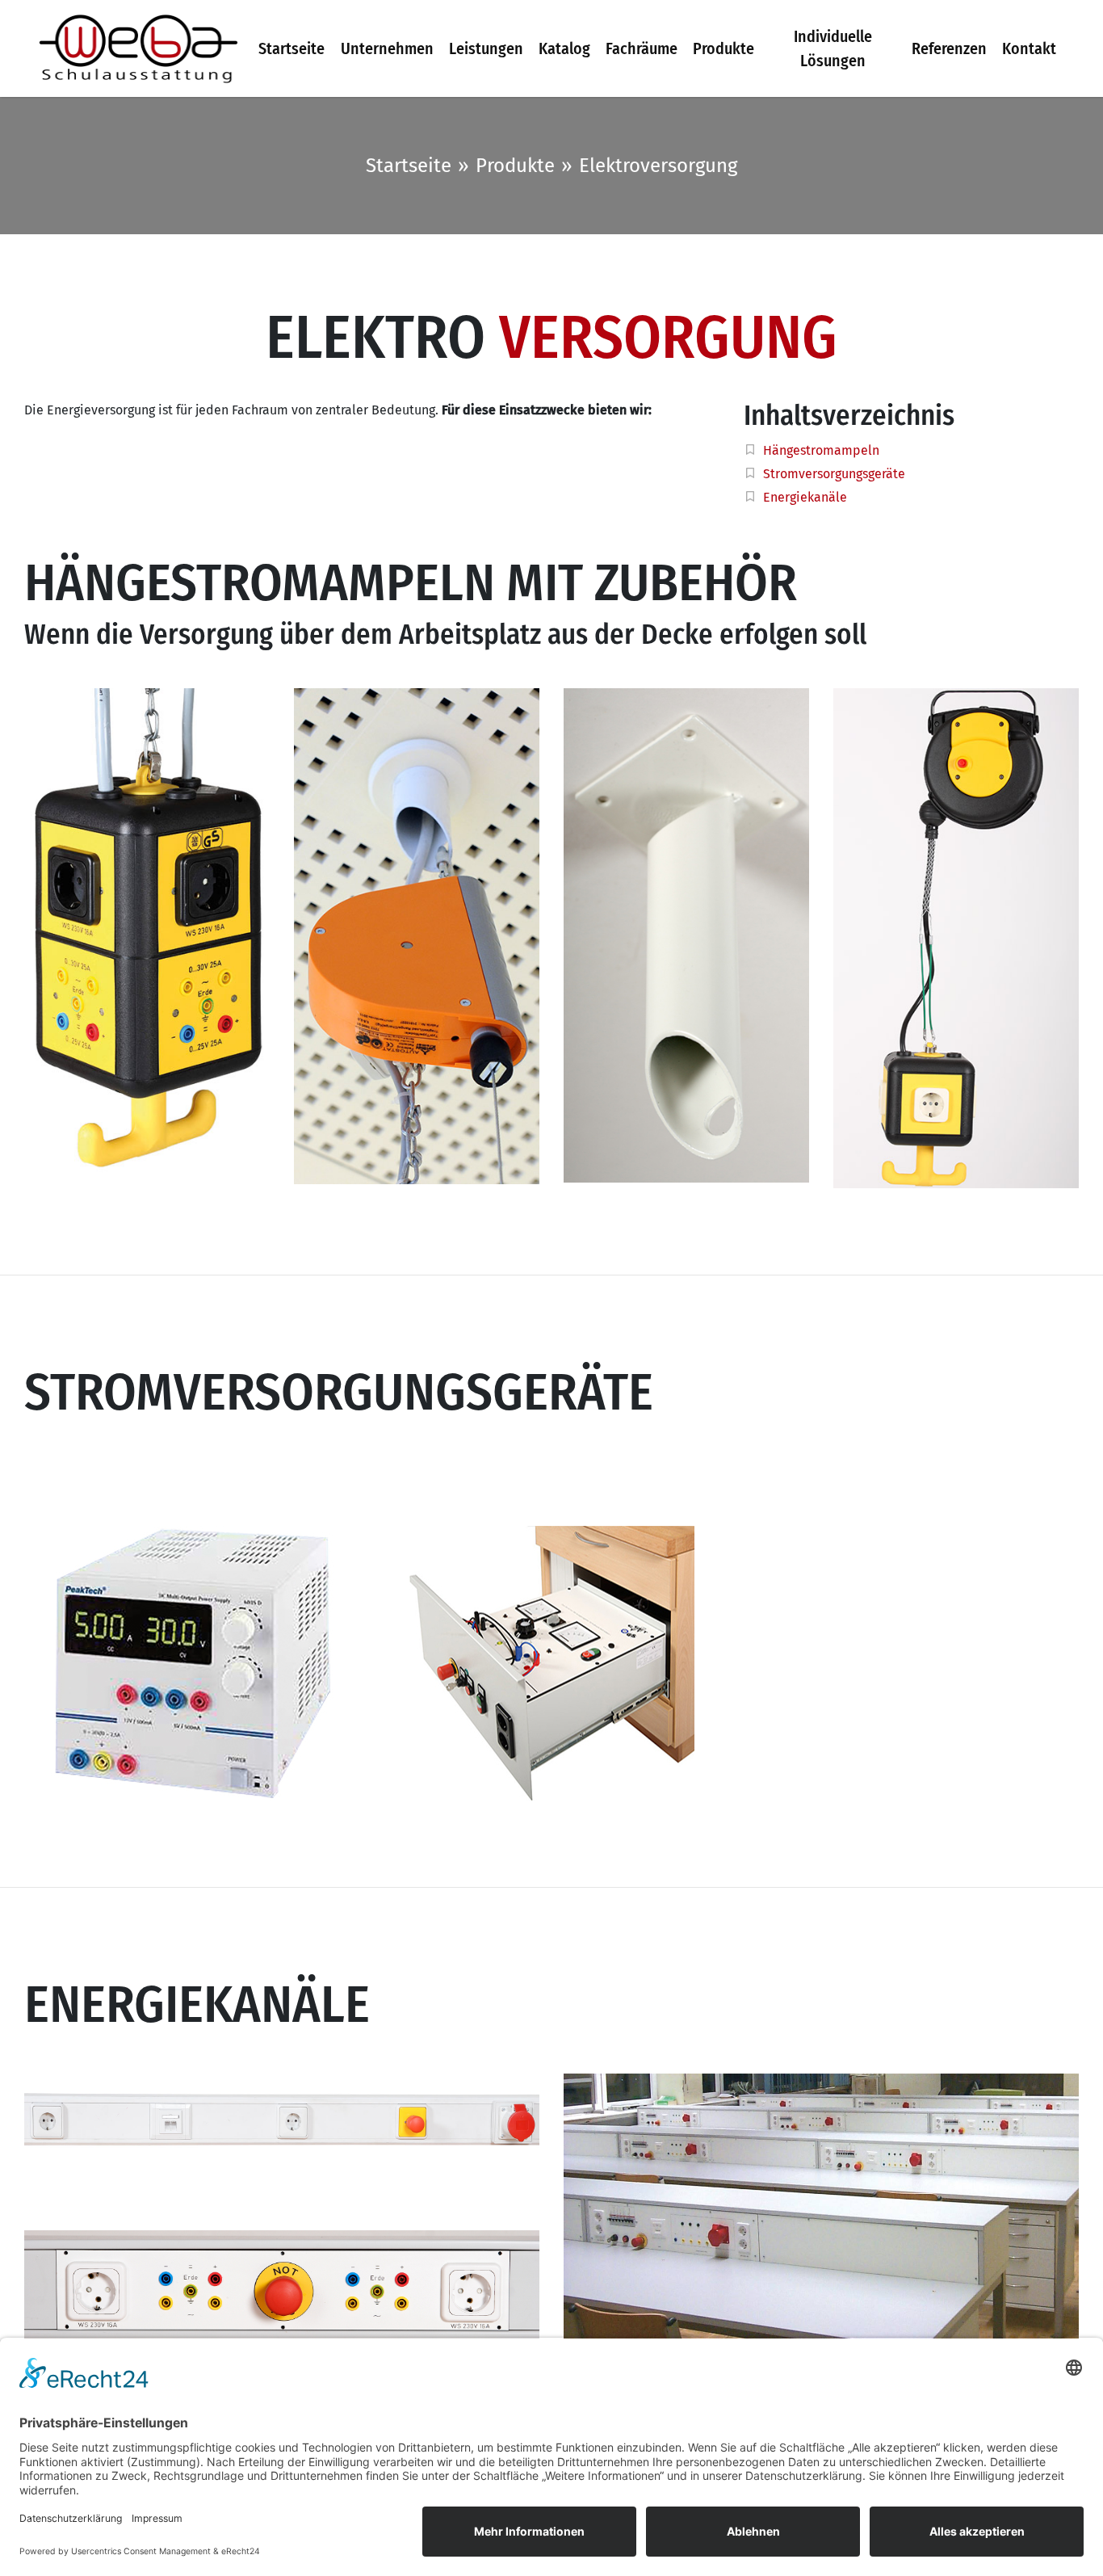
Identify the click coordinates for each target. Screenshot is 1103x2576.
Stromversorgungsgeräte (834, 474)
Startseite (291, 48)
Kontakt (1029, 48)
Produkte (723, 48)
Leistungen (486, 48)
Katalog (564, 48)
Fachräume (642, 48)
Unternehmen (387, 48)
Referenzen (949, 48)
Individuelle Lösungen (833, 48)
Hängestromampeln (821, 450)
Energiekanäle (805, 497)
